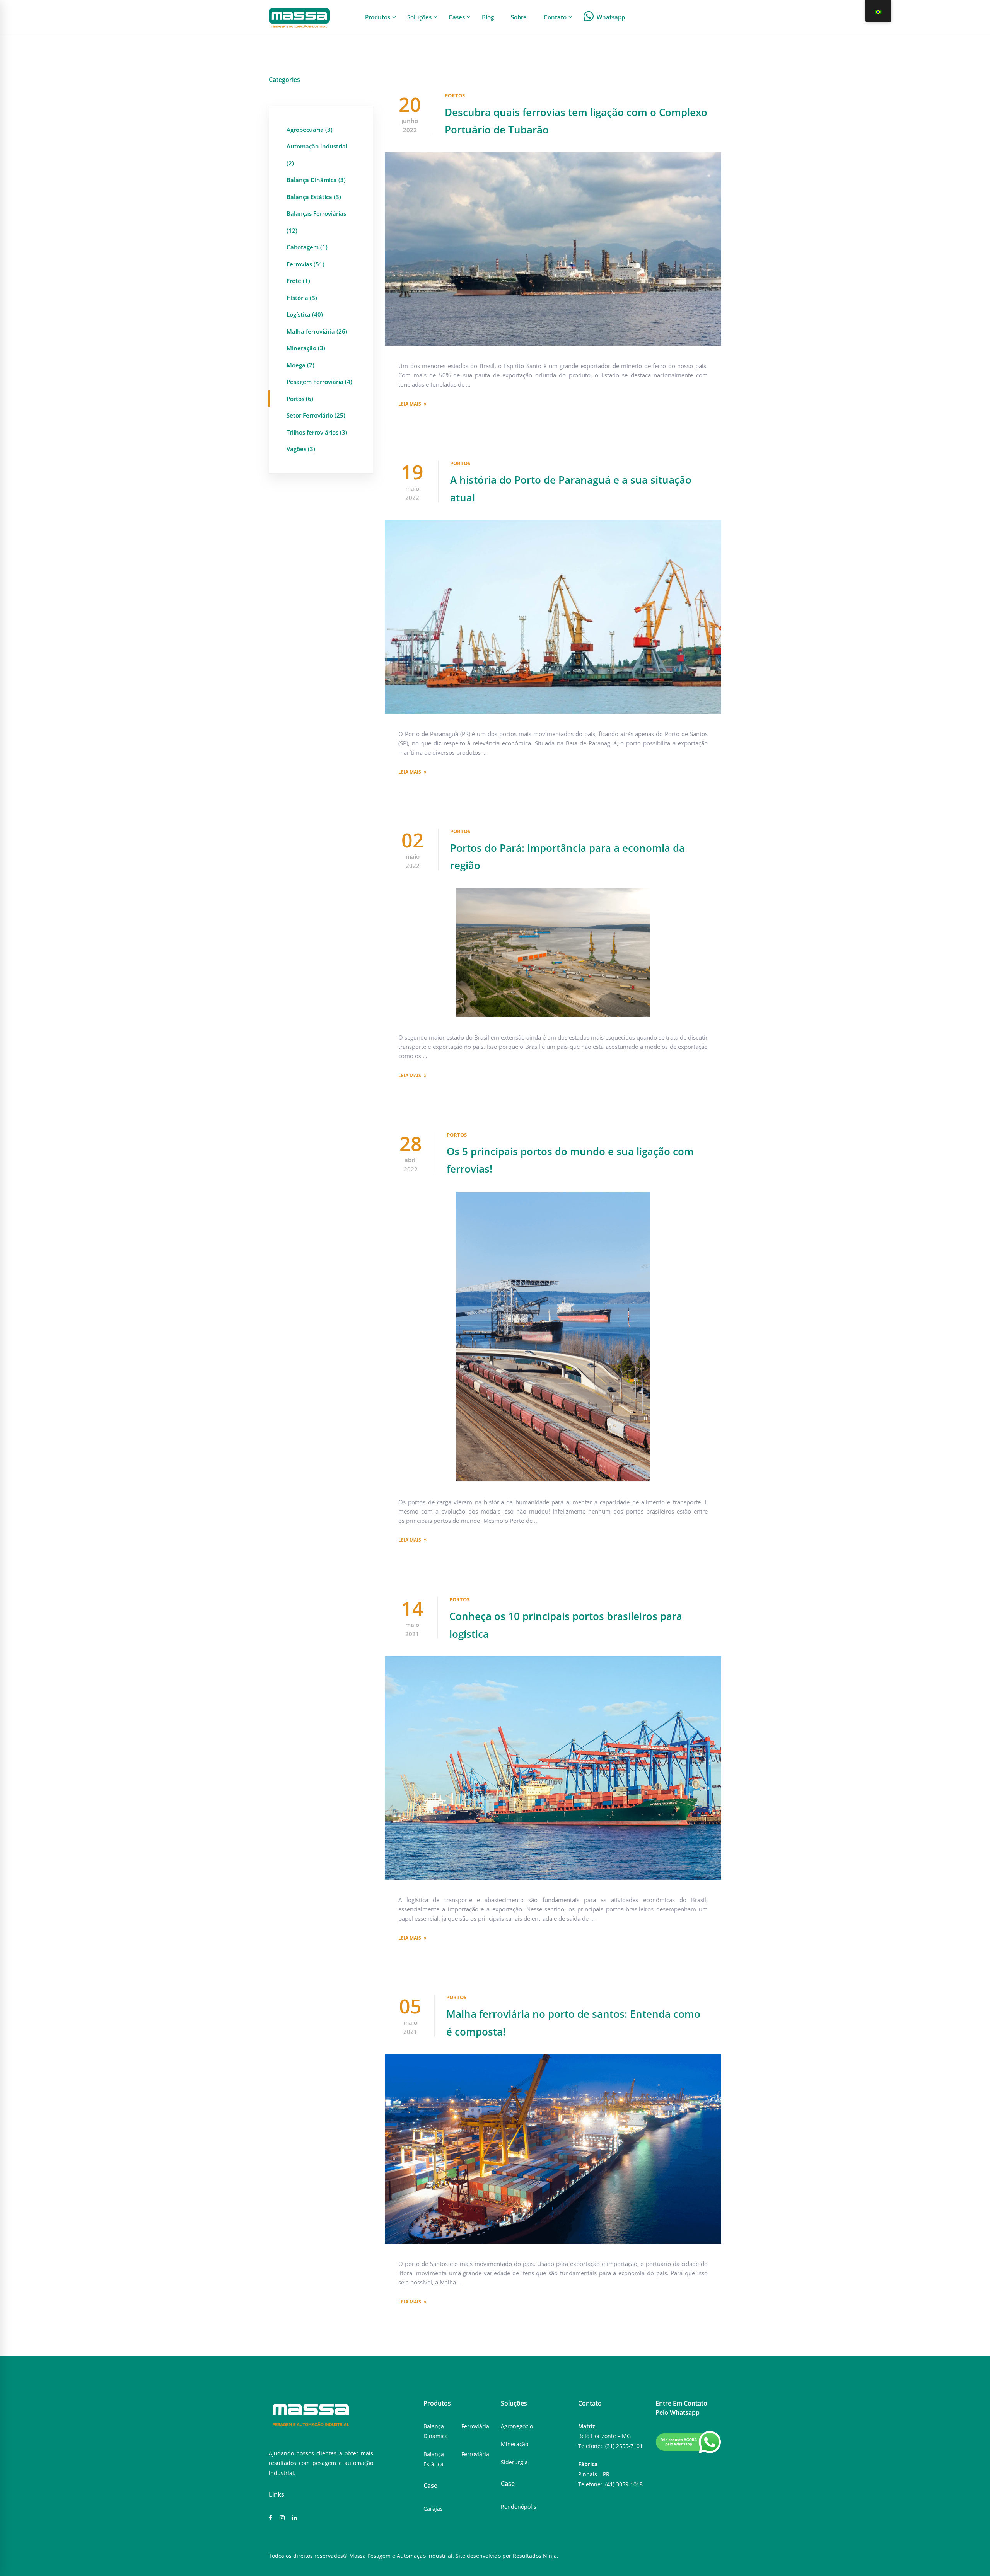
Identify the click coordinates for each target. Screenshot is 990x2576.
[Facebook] (271, 2518)
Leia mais (410, 404)
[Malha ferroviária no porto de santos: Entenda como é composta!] (553, 2059)
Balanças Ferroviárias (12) (316, 222)
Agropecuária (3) (310, 130)
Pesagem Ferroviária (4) (319, 382)
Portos (455, 95)
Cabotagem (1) (307, 247)
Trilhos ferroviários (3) (317, 432)
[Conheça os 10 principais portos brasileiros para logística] (553, 1661)
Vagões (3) (301, 449)
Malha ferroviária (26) (317, 331)
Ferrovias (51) (306, 264)
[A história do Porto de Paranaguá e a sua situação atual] (553, 525)
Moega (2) (300, 365)
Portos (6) (300, 399)
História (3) (302, 298)
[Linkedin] (294, 2518)
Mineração (515, 2444)
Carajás (433, 2509)
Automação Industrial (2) (317, 155)
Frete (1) (298, 281)
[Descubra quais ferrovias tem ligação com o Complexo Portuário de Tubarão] (553, 157)
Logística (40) (305, 314)
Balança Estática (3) (314, 197)
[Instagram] (282, 2518)
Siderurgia (514, 2462)
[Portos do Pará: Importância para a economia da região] (553, 893)
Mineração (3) (306, 348)
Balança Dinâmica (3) (316, 180)
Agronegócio (517, 2426)
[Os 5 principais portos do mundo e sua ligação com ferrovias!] (553, 1196)
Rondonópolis (519, 2507)
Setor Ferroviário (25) (316, 415)
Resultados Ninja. (536, 2556)
